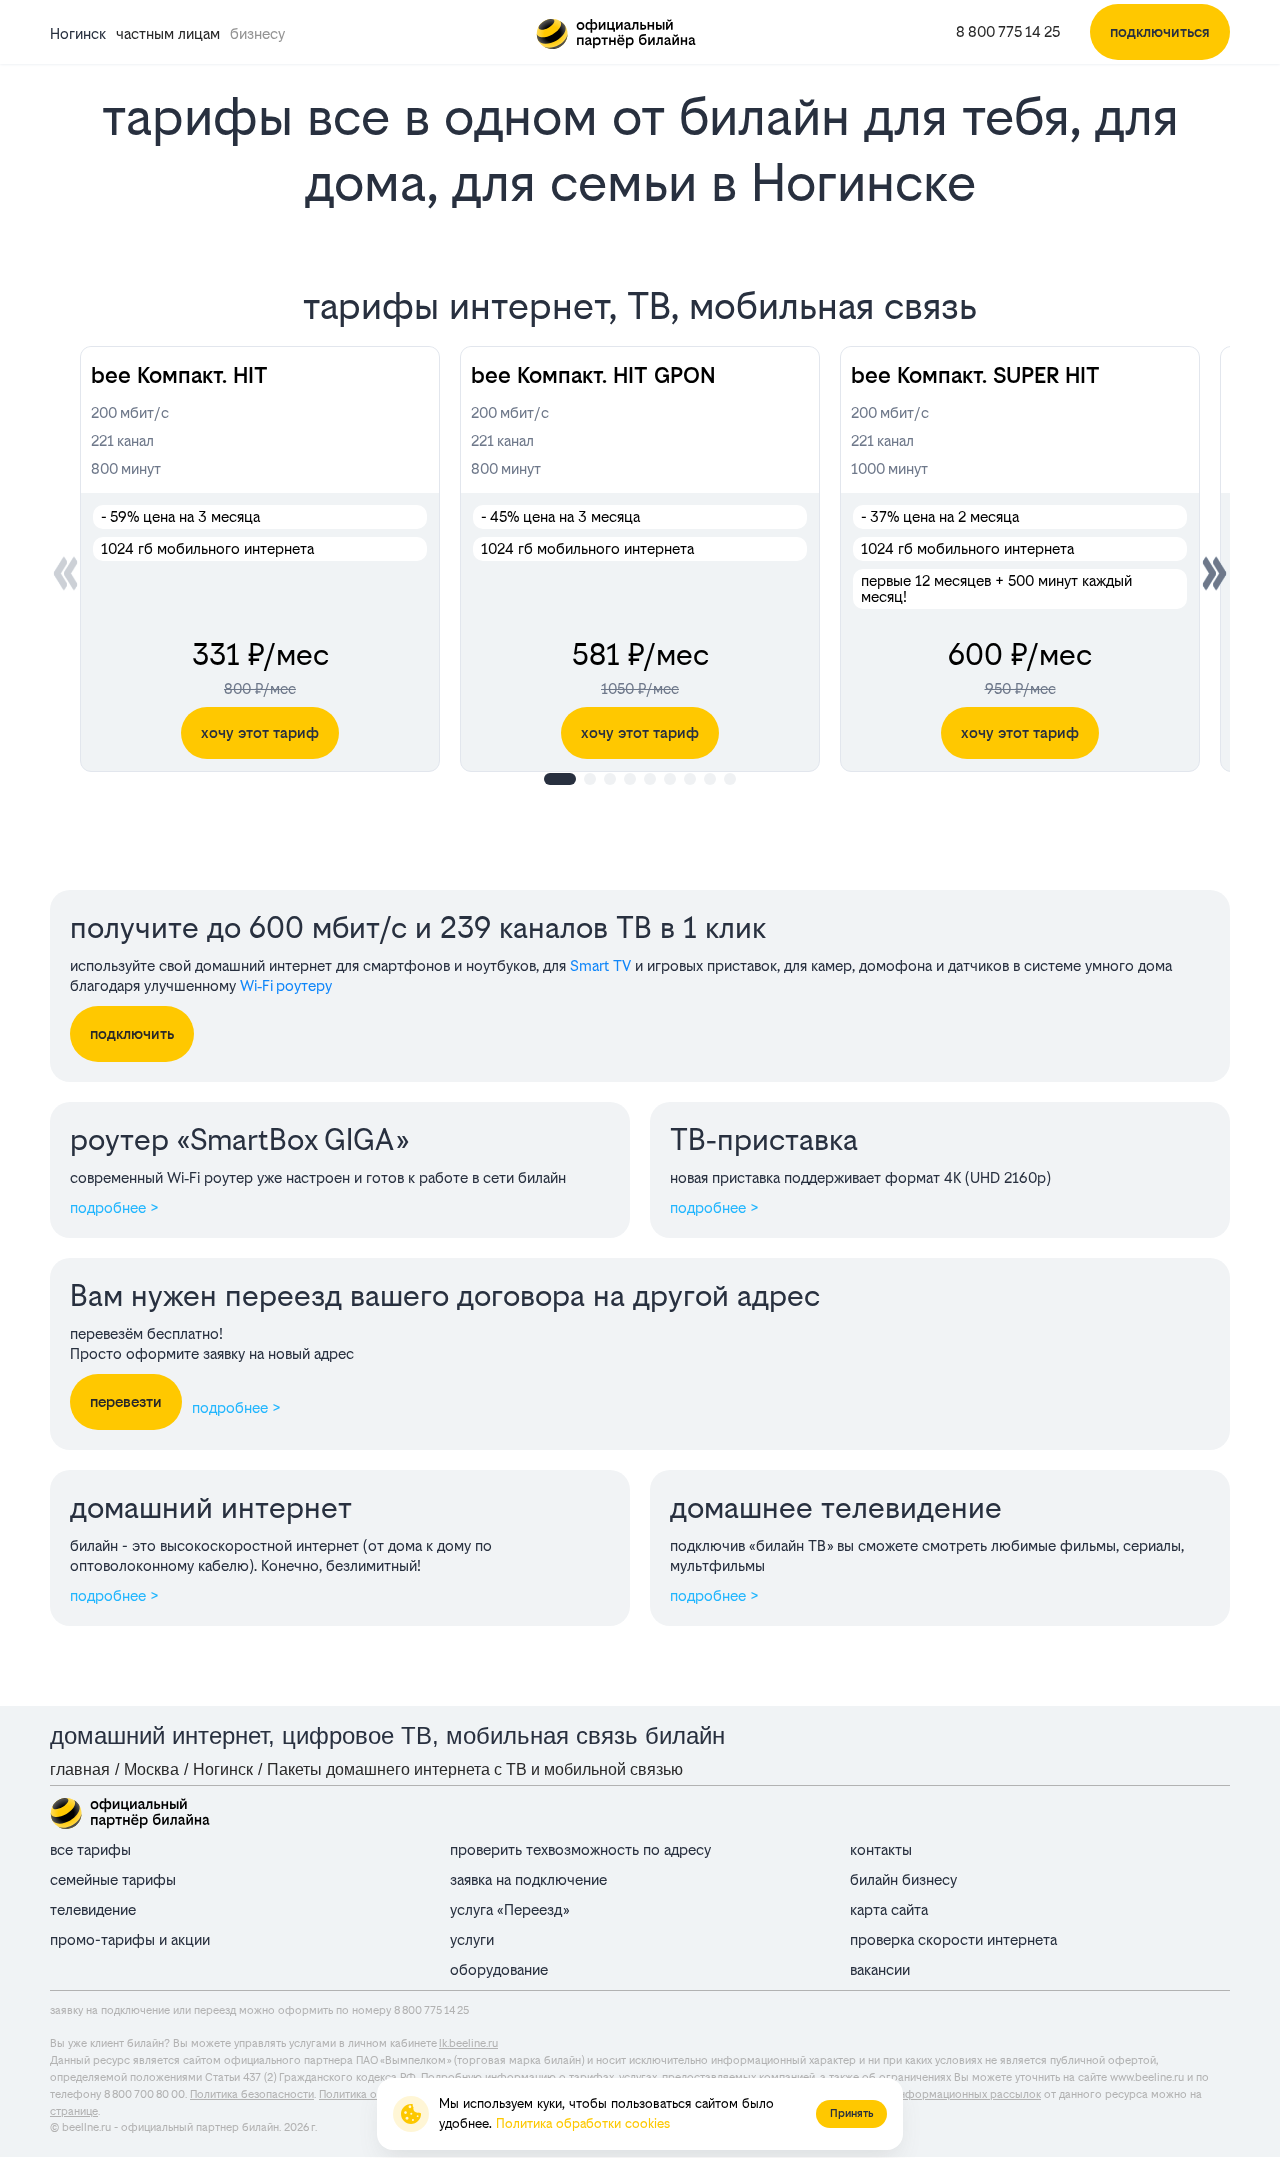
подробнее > (114, 1207)
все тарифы (90, 1849)
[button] (1214, 573)
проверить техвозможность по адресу (580, 1849)
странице (74, 2111)
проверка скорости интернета (953, 1939)
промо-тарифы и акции (130, 1939)
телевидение (93, 1909)
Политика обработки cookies (583, 2123)
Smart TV (600, 965)
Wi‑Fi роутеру (286, 985)
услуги (472, 1939)
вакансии (880, 1969)
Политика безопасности (252, 2094)
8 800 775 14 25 (1008, 31)
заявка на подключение (528, 1879)
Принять (851, 2113)
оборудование (499, 1969)
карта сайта (889, 1909)
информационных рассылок (967, 2094)
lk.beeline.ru (468, 2043)
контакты (881, 1849)
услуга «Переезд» (509, 1909)
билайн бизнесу (903, 1879)
